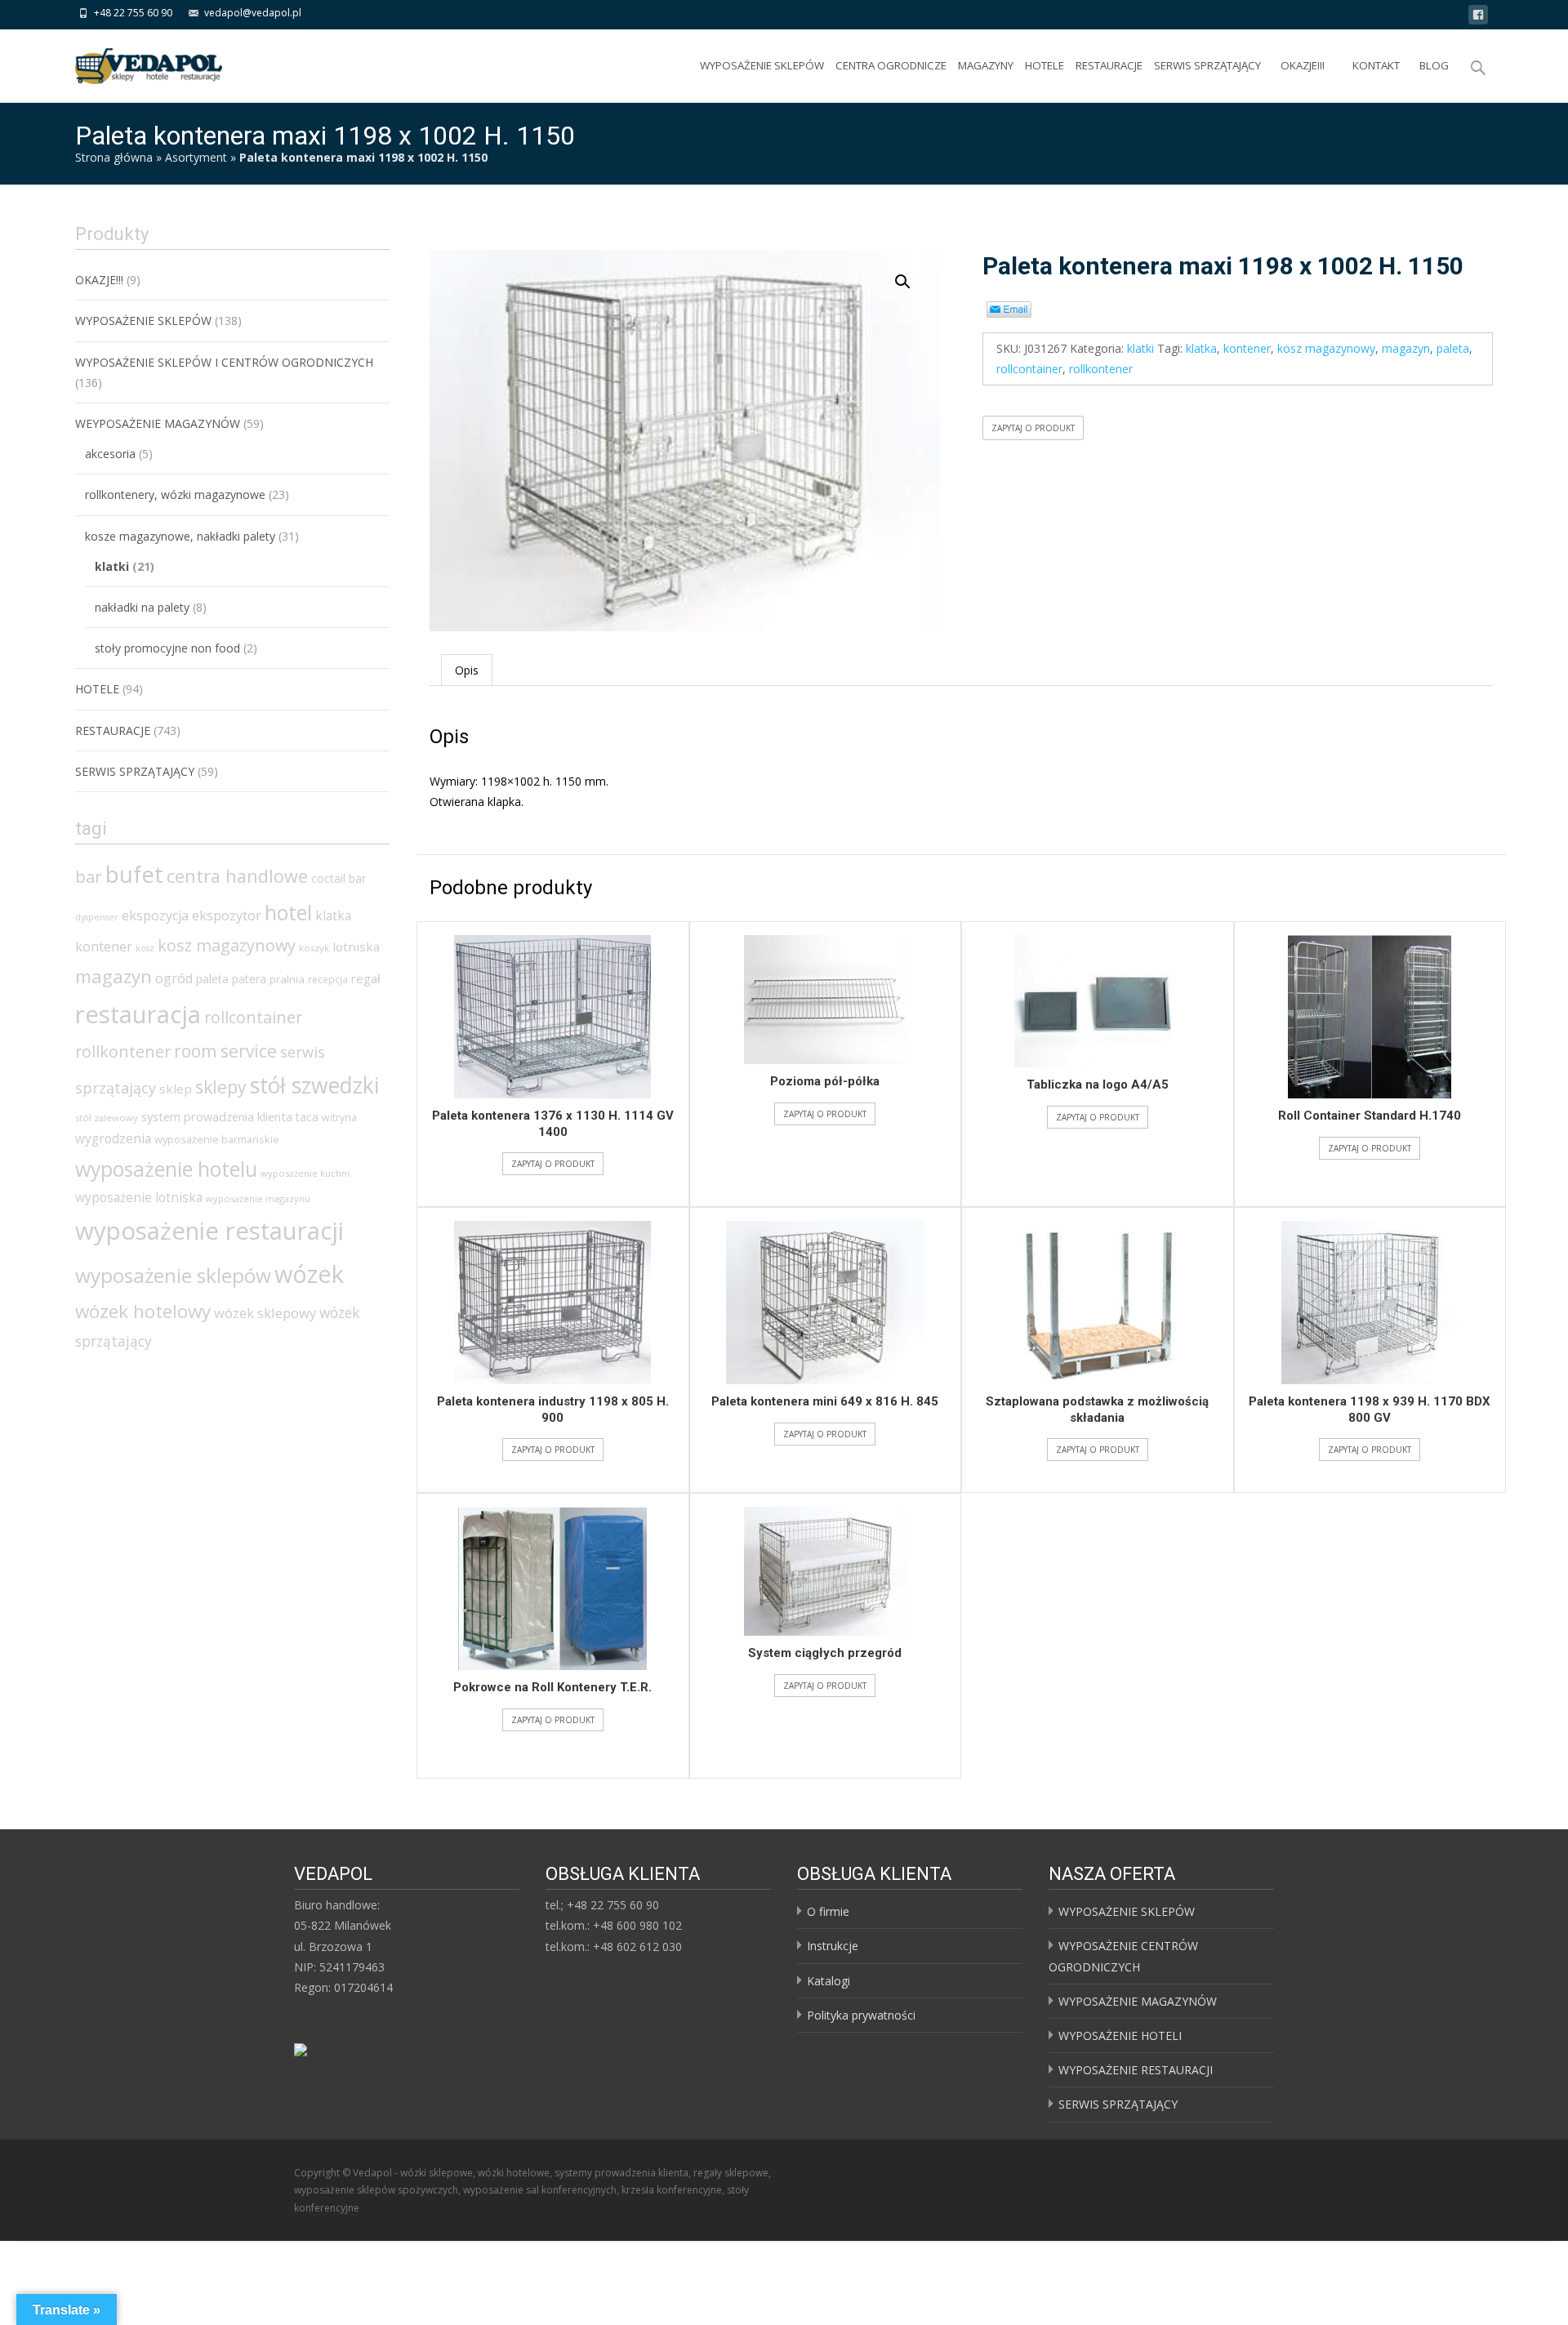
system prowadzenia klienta (217, 1116)
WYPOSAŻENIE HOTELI (1120, 2035)
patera (249, 979)
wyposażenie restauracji (209, 1231)
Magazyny (986, 65)
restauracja (138, 1014)
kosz (145, 948)
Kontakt (1376, 65)
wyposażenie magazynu (258, 1198)
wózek (309, 1274)
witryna (339, 1118)
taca (307, 1117)
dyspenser (97, 917)
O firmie (828, 1911)
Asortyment (196, 157)
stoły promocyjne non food (167, 648)
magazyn (1406, 348)
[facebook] (1478, 18)
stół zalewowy (107, 1118)
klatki (1140, 348)
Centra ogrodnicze (891, 65)
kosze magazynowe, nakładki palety (180, 536)
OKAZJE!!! (1303, 65)
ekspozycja (155, 915)
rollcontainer (1029, 369)
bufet (134, 874)
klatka (1201, 348)
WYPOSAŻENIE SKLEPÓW (762, 65)
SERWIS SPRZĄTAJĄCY (1207, 65)
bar (89, 876)
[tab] (467, 670)
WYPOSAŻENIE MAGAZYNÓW (1138, 2001)
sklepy (221, 1087)
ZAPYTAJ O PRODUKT (1033, 428)
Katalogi (829, 1981)
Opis (467, 670)
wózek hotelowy (143, 1311)
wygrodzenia (113, 1138)
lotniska (356, 946)
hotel (288, 912)
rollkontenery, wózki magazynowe (175, 494)
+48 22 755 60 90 (133, 13)
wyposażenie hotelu (166, 1169)
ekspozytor (227, 915)
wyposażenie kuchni (305, 1173)
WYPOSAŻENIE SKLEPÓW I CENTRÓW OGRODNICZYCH (224, 362)
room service (225, 1051)
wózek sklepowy (265, 1313)
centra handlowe (237, 876)
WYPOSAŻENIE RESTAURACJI (1136, 2070)
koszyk (314, 948)
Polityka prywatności (861, 2015)
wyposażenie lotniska (139, 1197)
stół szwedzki (314, 1085)
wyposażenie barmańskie (217, 1139)
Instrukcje (833, 1946)
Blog (1434, 65)
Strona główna (114, 157)
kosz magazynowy (1326, 348)
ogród (174, 978)
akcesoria (110, 454)
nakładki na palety (142, 607)
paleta (1453, 348)
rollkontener (1101, 369)
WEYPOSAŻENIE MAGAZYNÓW (158, 423)
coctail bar (339, 878)
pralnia (287, 979)
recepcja (328, 980)
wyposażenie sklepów (173, 1275)
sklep (176, 1089)
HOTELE (1045, 65)
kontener (1247, 348)
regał (366, 978)
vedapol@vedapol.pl (253, 13)
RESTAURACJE (1109, 65)
